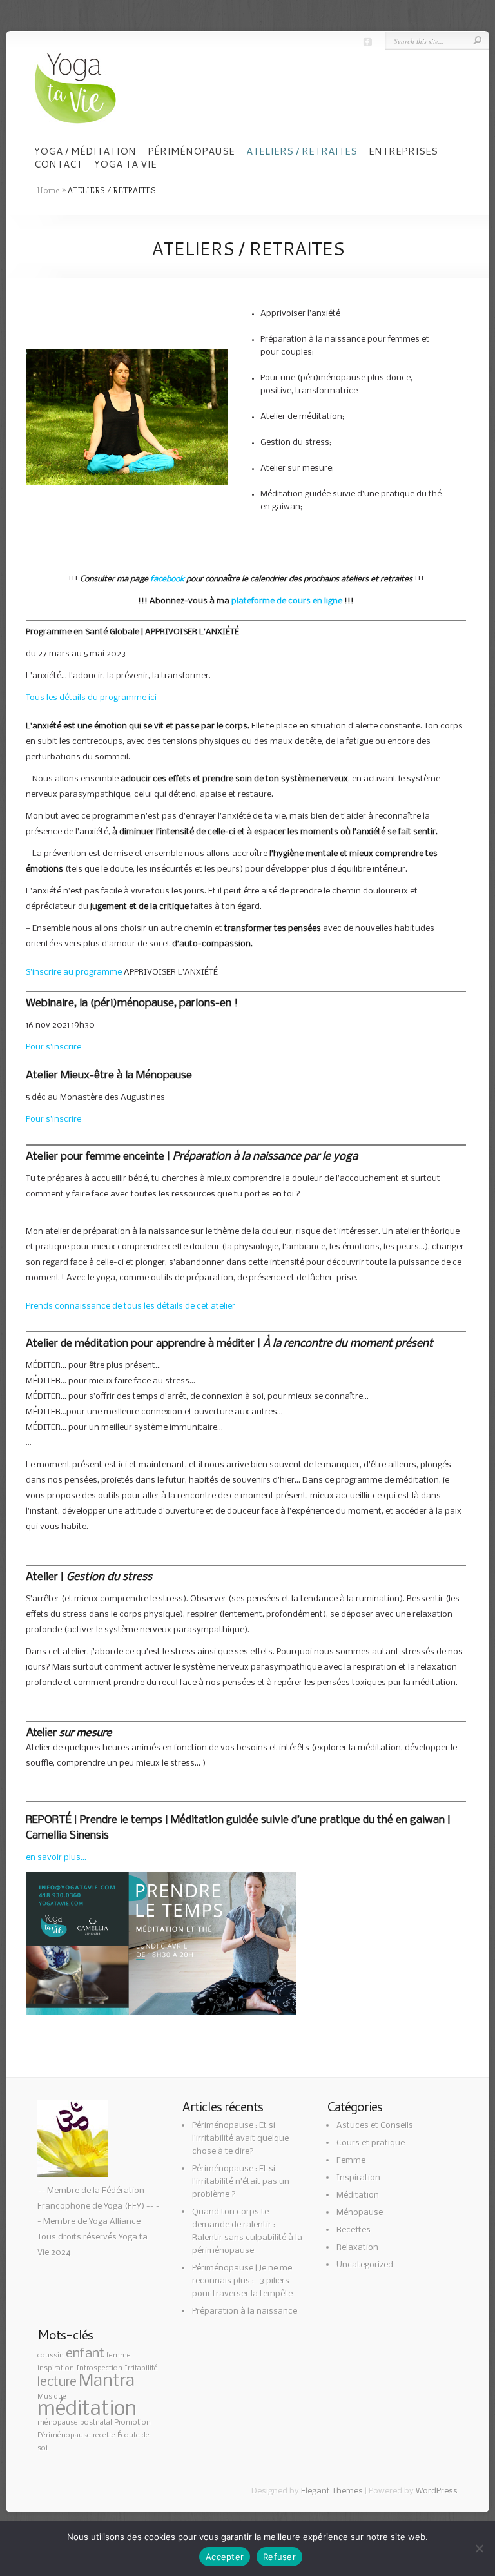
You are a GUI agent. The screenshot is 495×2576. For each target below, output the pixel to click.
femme (119, 2356)
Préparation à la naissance (245, 2311)
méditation (87, 2409)
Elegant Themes (332, 2491)
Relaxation (357, 2248)
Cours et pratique (371, 2143)
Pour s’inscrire (53, 1047)
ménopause (58, 2423)
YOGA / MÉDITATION (85, 151)
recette (104, 2435)
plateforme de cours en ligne (287, 601)
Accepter (225, 2557)
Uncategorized (365, 2265)
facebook (167, 579)
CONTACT (58, 164)
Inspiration (358, 2178)
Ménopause (360, 2213)
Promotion (132, 2423)
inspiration (56, 2368)
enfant (85, 2354)
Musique (52, 2397)
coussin (51, 2356)
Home (48, 190)
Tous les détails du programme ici (91, 698)
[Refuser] (479, 2548)
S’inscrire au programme (74, 972)
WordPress (437, 2491)
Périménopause (64, 2435)
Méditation (358, 2195)
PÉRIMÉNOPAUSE (191, 151)
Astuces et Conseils (375, 2126)
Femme (351, 2161)
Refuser (279, 2557)
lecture (57, 2382)
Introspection (99, 2368)
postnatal (96, 2423)
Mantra (107, 2381)
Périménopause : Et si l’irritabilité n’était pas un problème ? (241, 2182)
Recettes (354, 2230)
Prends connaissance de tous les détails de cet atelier (131, 1306)
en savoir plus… (56, 1858)
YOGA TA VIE (125, 164)
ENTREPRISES (403, 151)
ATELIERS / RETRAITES (302, 151)
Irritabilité (141, 2368)
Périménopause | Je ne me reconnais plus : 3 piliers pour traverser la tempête (242, 2281)
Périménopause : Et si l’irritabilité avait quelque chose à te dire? (240, 2139)
